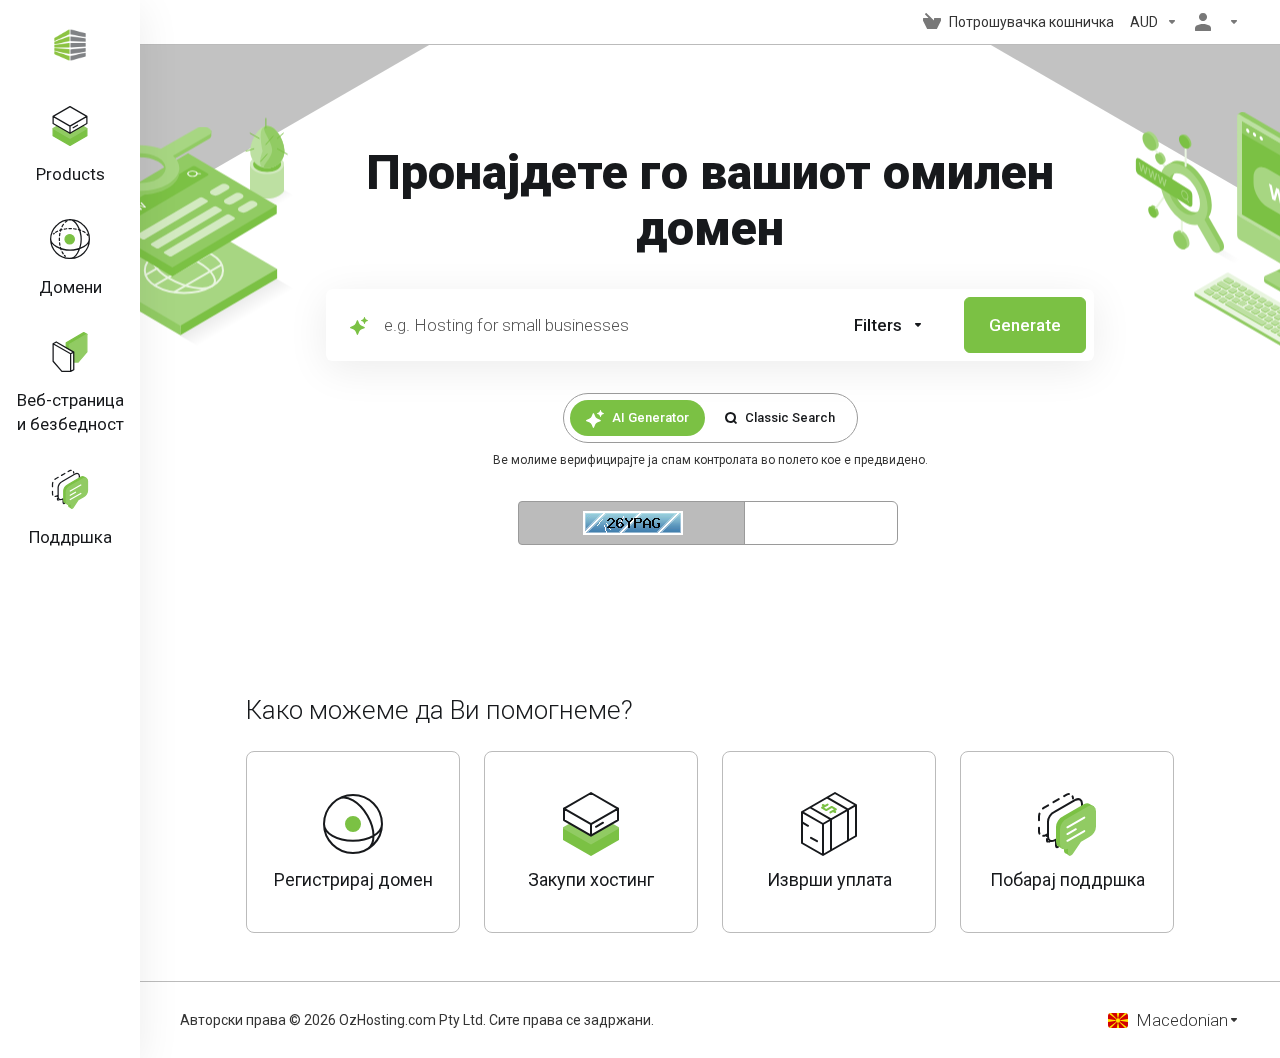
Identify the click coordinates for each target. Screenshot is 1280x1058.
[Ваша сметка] (1213, 22)
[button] (889, 325)
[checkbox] (985, 412)
